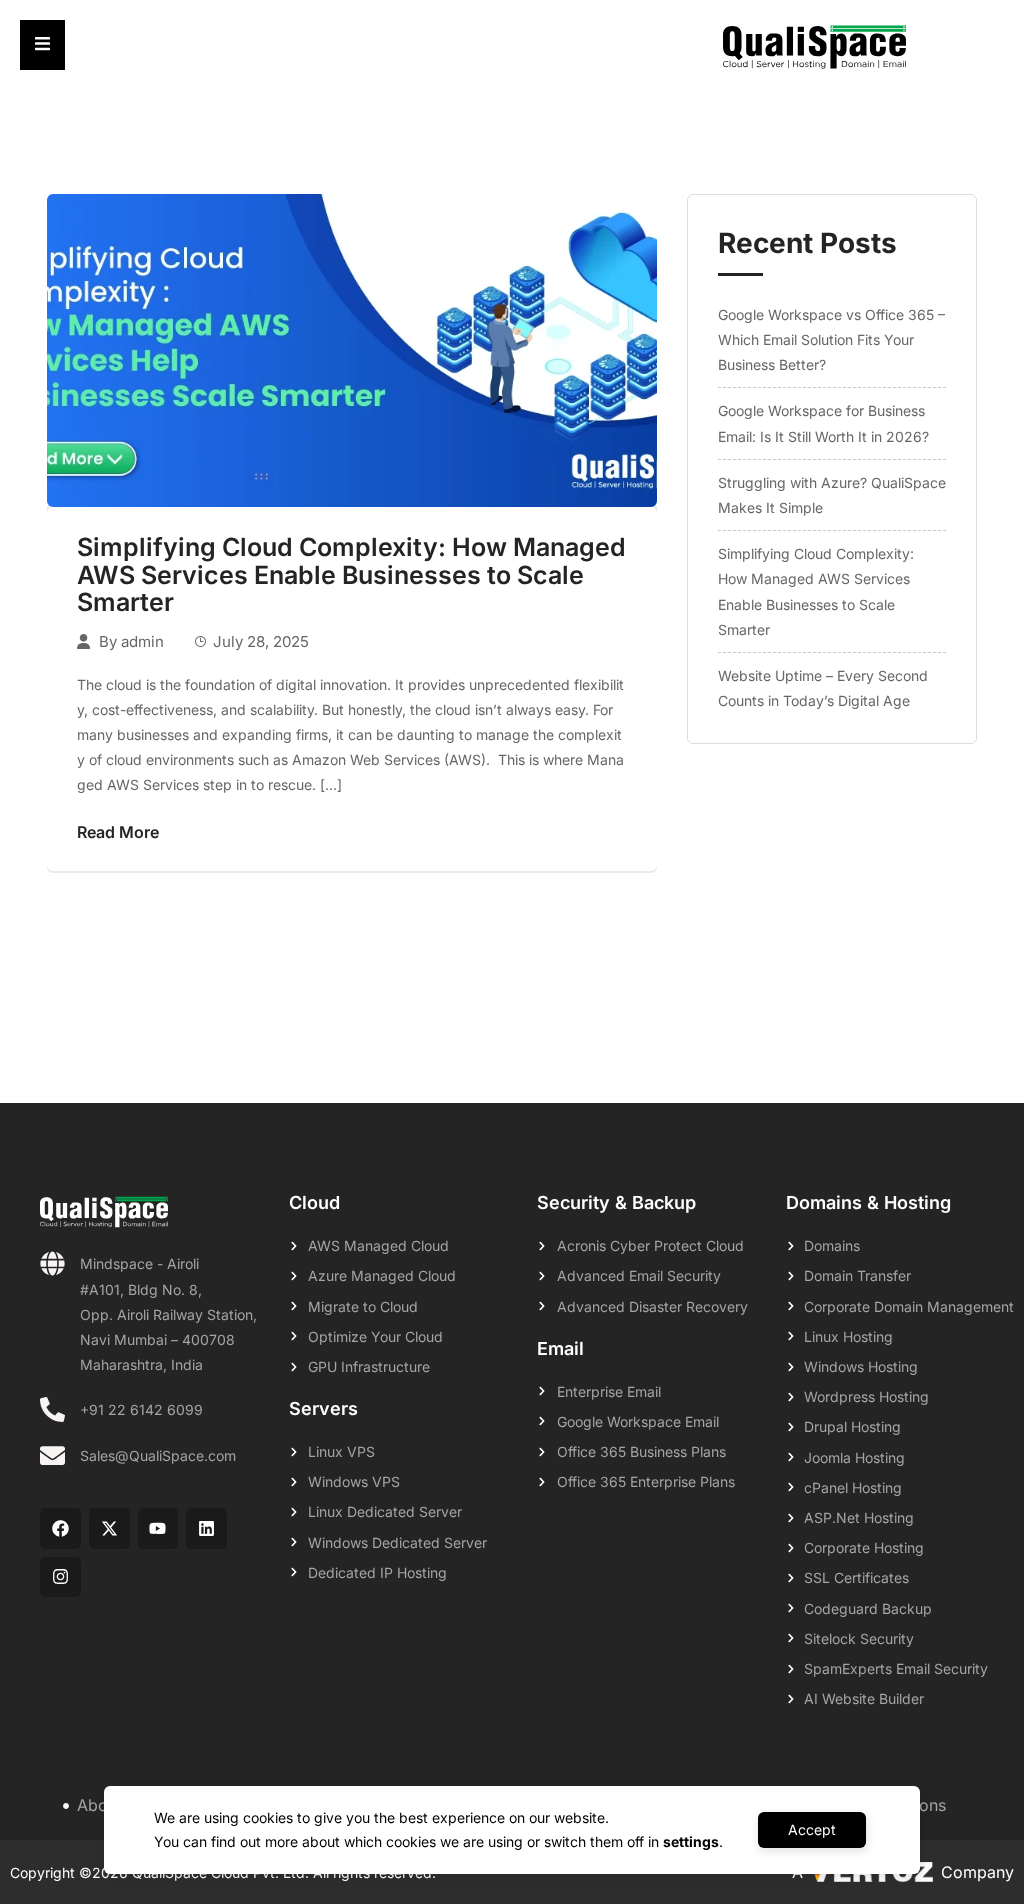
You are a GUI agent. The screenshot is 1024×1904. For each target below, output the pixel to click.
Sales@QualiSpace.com (158, 1455)
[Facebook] (60, 1528)
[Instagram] (60, 1577)
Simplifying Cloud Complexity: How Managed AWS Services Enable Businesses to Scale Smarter (351, 574)
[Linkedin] (206, 1528)
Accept (812, 1829)
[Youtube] (158, 1528)
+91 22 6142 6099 (141, 1409)
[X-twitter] (109, 1528)
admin (142, 641)
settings (691, 1841)
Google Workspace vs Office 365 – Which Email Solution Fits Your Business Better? (831, 339)
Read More (118, 832)
